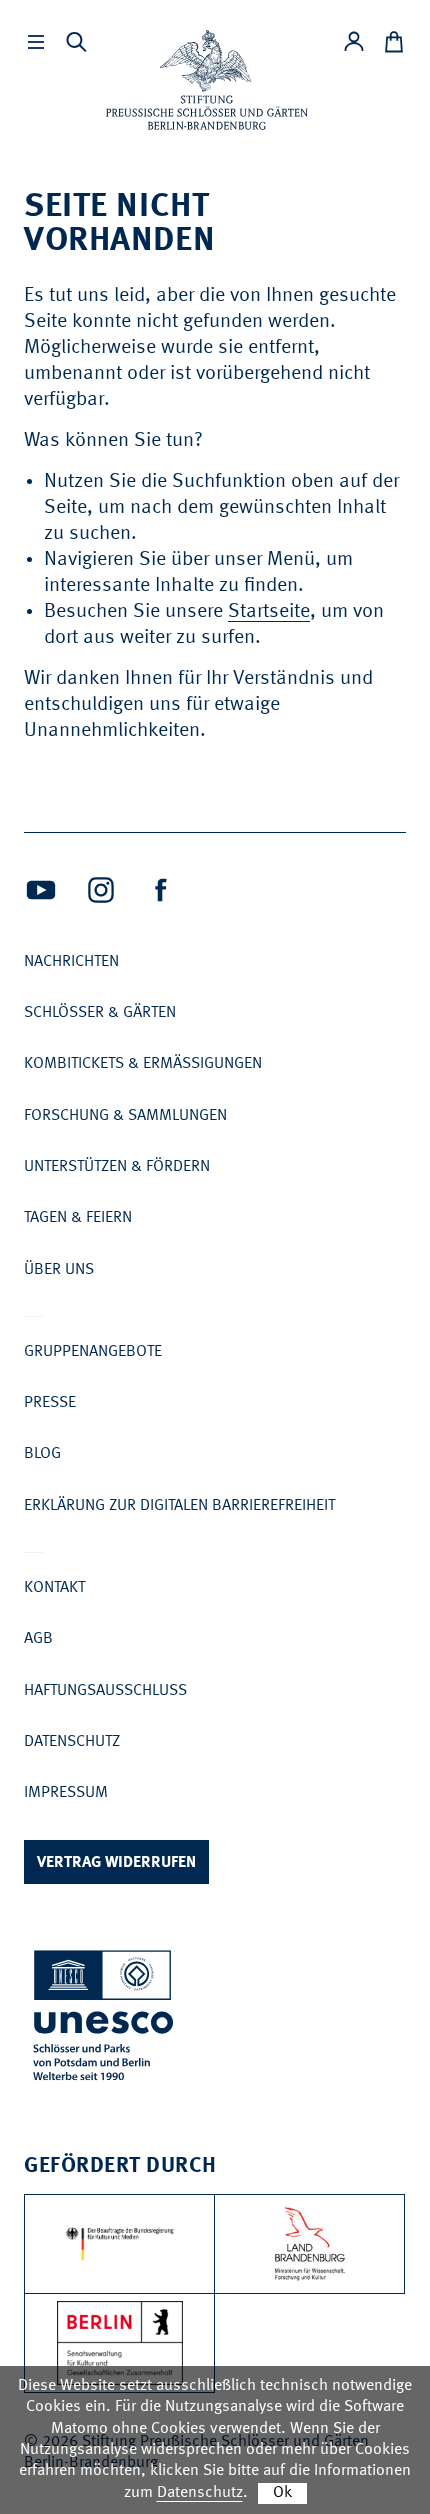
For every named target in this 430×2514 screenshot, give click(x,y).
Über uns (59, 1270)
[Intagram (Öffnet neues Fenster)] (101, 890)
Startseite (269, 612)
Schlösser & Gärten (100, 1013)
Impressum (66, 1793)
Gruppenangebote (93, 1352)
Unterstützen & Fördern (117, 1167)
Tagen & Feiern (78, 1218)
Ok (282, 2493)
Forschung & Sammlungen (125, 1116)
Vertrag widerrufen (116, 1863)
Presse (50, 1403)
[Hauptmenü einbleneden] (36, 42)
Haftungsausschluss (105, 1691)
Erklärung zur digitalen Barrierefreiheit (179, 1506)
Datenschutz (72, 1742)
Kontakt (54, 1588)
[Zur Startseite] (207, 80)
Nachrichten (71, 962)
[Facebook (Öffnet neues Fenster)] (161, 890)
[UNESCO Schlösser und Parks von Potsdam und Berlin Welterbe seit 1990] (105, 2019)
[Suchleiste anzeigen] (76, 42)
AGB (38, 1639)
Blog (42, 1454)
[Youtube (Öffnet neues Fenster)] (41, 890)
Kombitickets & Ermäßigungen (143, 1064)
